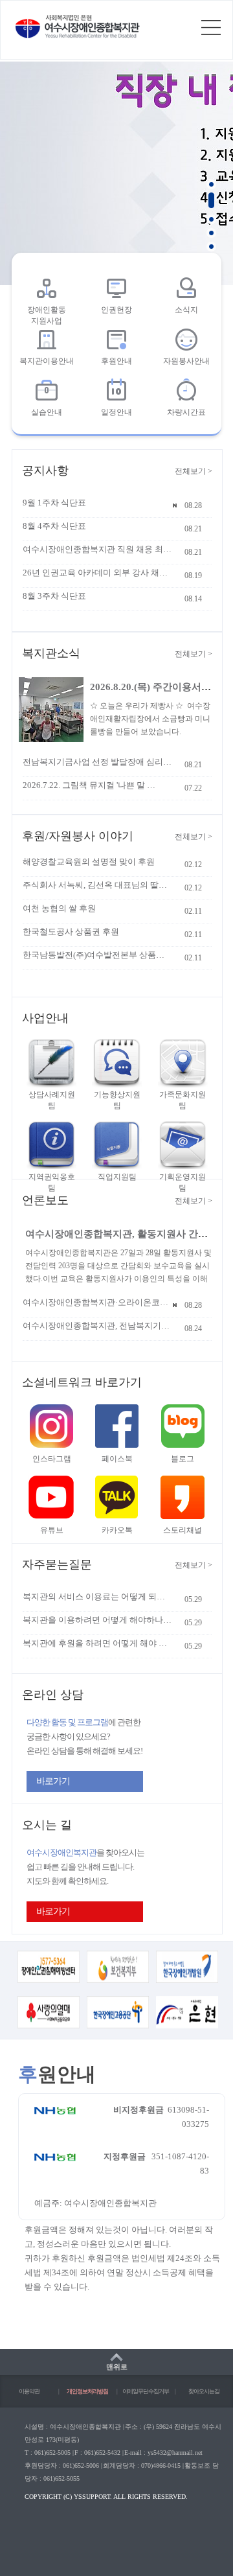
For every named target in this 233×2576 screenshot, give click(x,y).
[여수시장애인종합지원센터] (116, 288)
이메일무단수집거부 (146, 2391)
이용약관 (29, 2391)
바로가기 (53, 1781)
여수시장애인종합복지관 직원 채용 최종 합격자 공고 (97, 549)
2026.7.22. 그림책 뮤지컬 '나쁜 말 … (89, 785)
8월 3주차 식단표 (54, 596)
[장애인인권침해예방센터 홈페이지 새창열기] (49, 1981)
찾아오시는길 (204, 2391)
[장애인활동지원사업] (47, 288)
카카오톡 (117, 1530)
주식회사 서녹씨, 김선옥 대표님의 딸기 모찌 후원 (97, 885)
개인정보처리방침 (87, 2391)
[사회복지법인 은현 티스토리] (187, 2026)
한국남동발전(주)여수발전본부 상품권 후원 (97, 955)
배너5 (211, 245)
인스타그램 (52, 1459)
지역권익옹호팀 (52, 1182)
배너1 (211, 183)
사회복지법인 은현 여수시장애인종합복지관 (78, 27)
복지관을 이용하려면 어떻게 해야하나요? (97, 1620)
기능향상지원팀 (117, 1100)
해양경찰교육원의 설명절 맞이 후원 (89, 862)
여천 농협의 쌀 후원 (59, 908)
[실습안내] (47, 391)
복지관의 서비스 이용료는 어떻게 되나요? (97, 1596)
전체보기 (194, 471)
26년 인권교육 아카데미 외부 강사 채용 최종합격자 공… (97, 573)
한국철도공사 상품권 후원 (71, 932)
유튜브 (52, 1530)
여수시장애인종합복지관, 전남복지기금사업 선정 (97, 1326)
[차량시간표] (186, 391)
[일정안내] (116, 391)
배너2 (211, 201)
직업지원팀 (117, 1177)
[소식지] (186, 288)
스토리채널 (183, 1530)
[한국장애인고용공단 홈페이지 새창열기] (118, 2026)
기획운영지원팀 (183, 1182)
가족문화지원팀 (183, 1100)
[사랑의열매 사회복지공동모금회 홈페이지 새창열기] (49, 2026)
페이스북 (117, 1459)
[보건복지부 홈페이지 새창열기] (118, 1981)
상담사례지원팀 (52, 1100)
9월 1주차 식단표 (54, 503)
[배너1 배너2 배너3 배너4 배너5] (116, 172)
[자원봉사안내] (186, 340)
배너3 (211, 218)
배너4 (211, 232)
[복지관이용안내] (47, 340)
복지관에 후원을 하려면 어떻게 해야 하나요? (97, 1643)
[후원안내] (116, 340)
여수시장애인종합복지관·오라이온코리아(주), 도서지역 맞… (97, 1302)
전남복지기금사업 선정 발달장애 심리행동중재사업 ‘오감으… (97, 762)
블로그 (183, 1459)
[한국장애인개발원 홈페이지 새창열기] (187, 1981)
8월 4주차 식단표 (54, 526)
